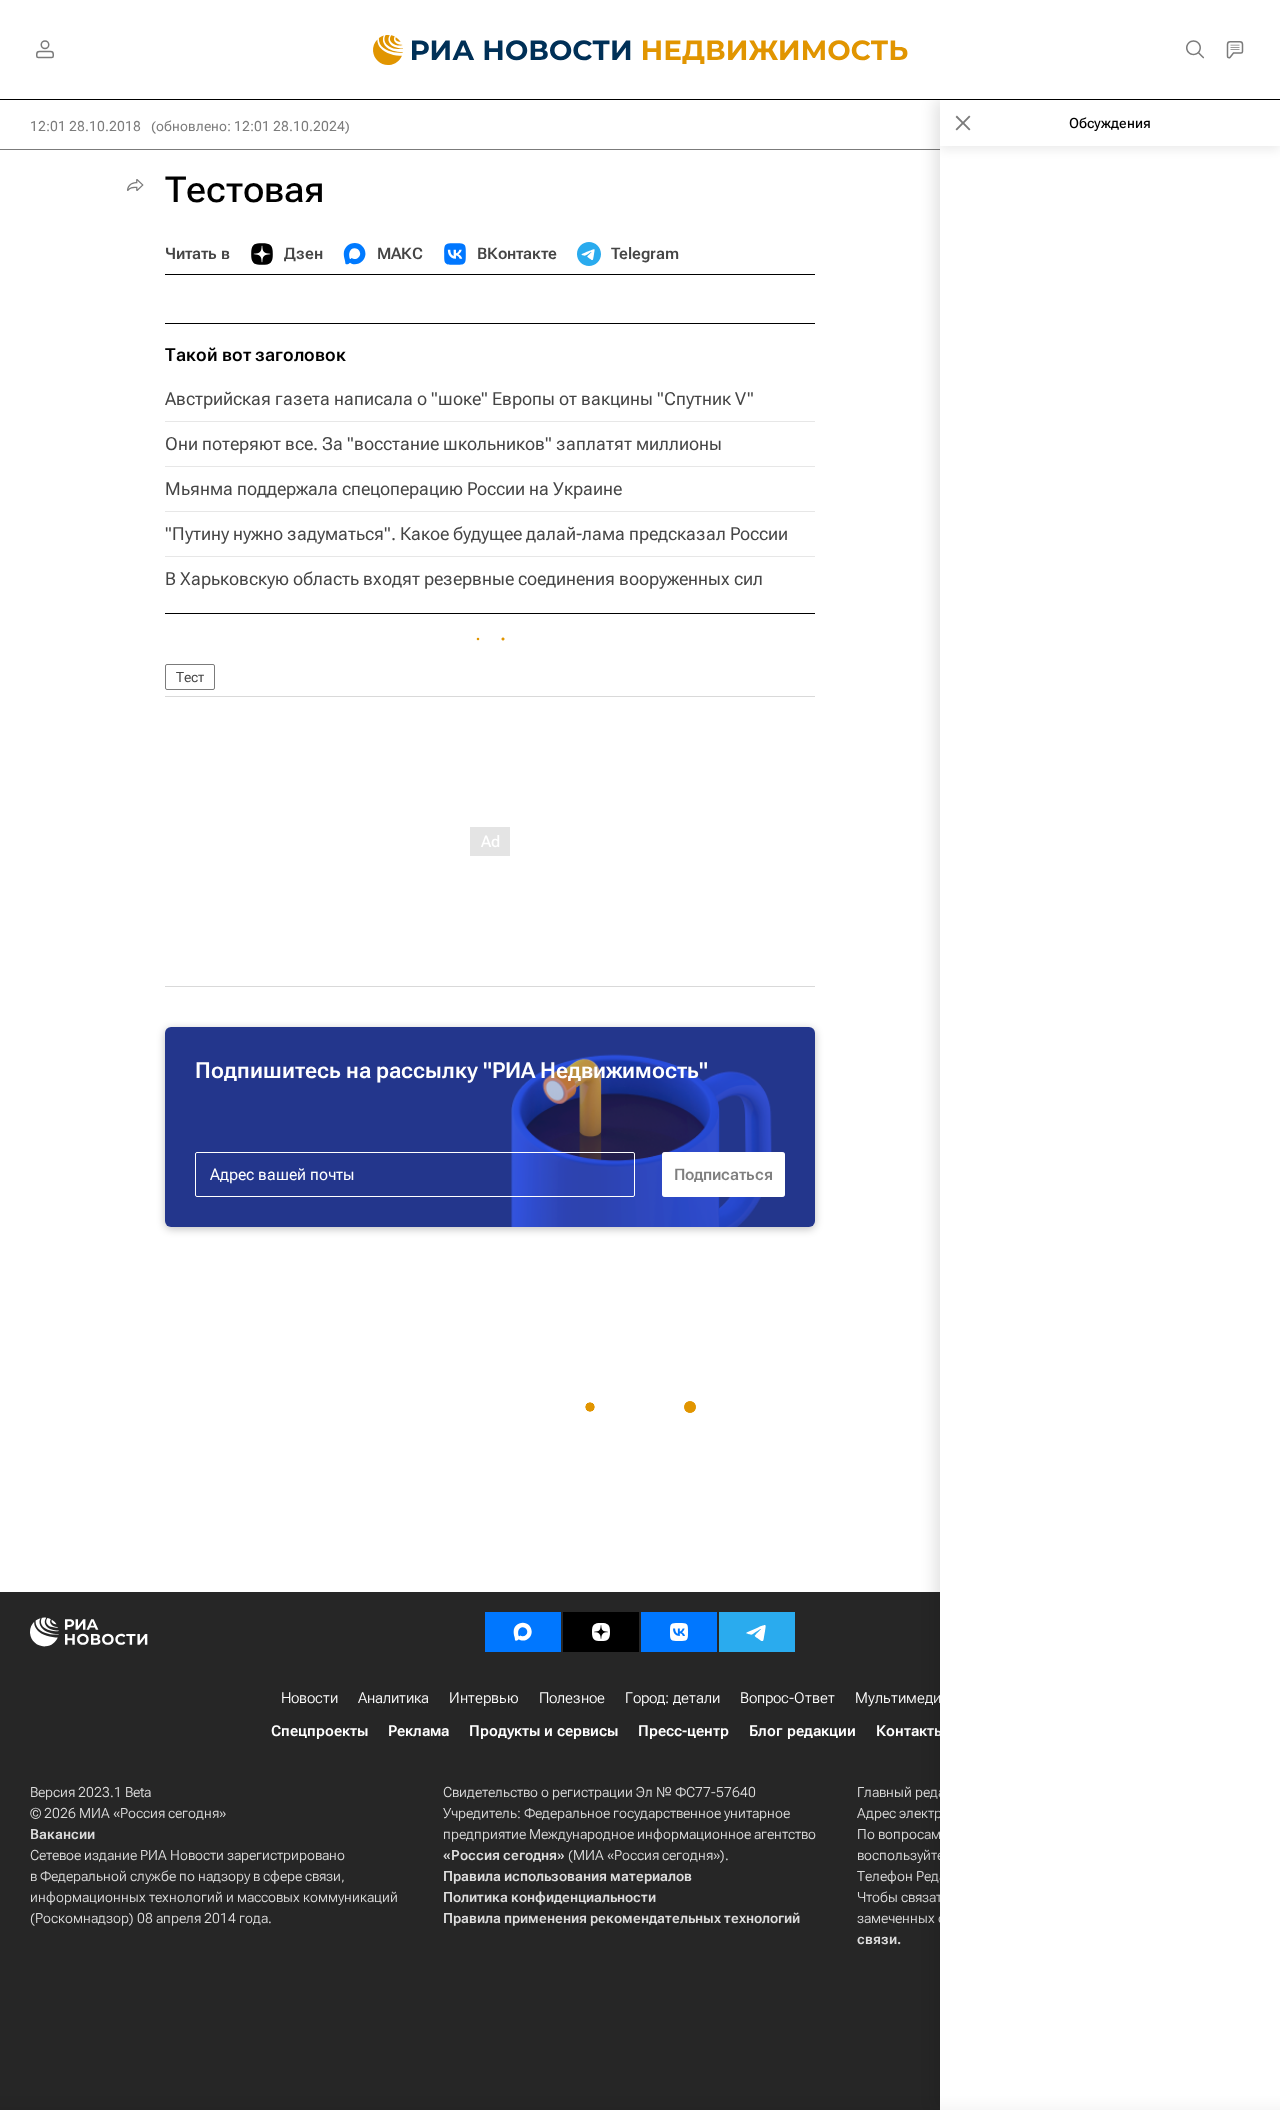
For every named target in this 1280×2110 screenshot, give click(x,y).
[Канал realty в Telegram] (757, 1632)
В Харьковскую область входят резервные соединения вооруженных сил (464, 578)
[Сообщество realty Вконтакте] (679, 1632)
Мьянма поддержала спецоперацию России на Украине (393, 488)
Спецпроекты (319, 1731)
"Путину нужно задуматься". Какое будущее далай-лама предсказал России (476, 533)
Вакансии (62, 1834)
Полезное (572, 1698)
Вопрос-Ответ (787, 1698)
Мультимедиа (902, 1698)
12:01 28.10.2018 (85, 126)
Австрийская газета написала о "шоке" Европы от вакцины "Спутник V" (459, 398)
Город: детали (672, 1698)
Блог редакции (802, 1731)
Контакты (910, 1731)
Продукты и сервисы (543, 1731)
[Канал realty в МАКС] (523, 1632)
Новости (309, 1698)
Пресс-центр (683, 1731)
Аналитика (393, 1698)
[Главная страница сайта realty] (640, 50)
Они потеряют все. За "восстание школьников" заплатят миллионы (443, 443)
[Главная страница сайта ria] (490, 50)
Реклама (418, 1731)
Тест (190, 677)
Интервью (484, 1698)
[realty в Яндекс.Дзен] (601, 1632)
